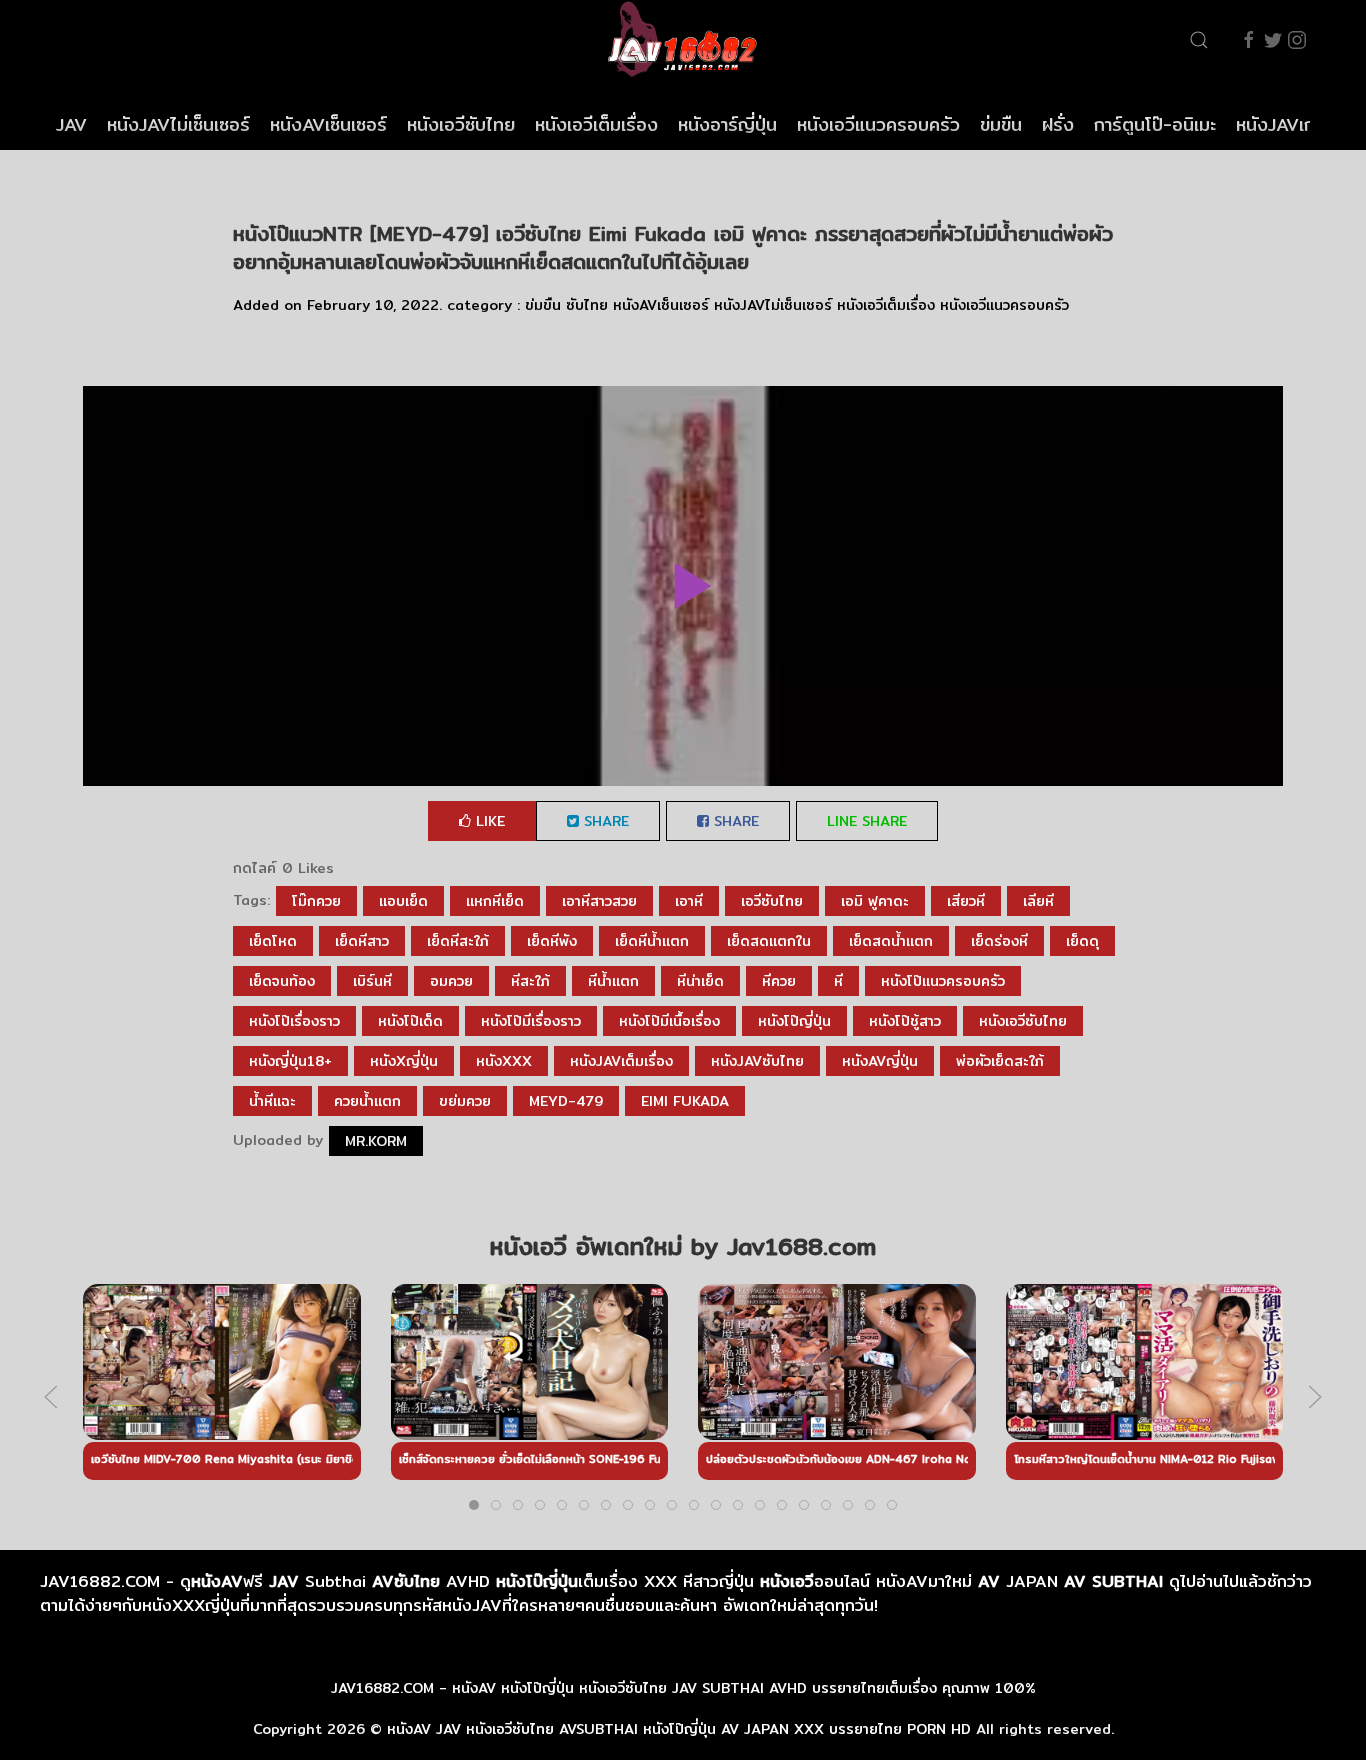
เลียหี (1038, 901)
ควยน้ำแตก (367, 1101)
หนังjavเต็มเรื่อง (621, 1061)
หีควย (779, 981)
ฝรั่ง (1058, 124)
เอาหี (689, 901)
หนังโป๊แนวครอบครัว (943, 981)
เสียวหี (966, 901)
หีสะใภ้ (530, 981)
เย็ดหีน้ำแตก (652, 941)
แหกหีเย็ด (495, 901)
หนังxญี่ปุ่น (404, 1061)
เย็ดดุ (1082, 941)
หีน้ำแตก (613, 981)
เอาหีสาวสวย (599, 901)
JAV (71, 124)
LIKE (488, 821)
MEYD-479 (566, 1101)
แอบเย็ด (403, 901)
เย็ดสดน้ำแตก (891, 941)
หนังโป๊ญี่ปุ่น (794, 1021)
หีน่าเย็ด (700, 981)
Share (604, 821)
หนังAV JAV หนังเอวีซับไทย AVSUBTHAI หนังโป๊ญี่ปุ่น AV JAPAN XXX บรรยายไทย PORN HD (679, 1729)
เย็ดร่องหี (999, 941)
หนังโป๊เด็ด (410, 1021)
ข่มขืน (1001, 124)
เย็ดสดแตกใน (769, 941)
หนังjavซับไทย (757, 1061)
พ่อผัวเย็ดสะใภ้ (1000, 1061)
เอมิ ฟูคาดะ (875, 901)
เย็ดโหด (273, 941)
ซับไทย (587, 305)
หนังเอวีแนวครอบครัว (878, 124)
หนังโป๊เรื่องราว (294, 1021)
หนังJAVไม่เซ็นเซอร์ (178, 124)
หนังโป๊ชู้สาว (905, 1021)
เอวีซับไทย (772, 901)
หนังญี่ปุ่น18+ (290, 1061)
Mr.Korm (376, 1141)
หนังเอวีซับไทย (461, 124)
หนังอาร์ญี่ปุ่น (727, 124)
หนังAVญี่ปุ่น (880, 1061)
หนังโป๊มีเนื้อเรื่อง (669, 1021)
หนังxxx (504, 1061)
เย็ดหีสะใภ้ (458, 941)
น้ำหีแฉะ (272, 1101)
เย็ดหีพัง (552, 941)
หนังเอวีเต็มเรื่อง (596, 124)
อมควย (451, 981)
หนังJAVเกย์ (1281, 124)
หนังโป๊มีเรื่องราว (531, 1021)
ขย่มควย (465, 1101)
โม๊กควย (316, 901)
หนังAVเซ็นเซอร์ (328, 124)
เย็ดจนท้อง (282, 981)
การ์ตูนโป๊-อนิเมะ (1155, 124)
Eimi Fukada (685, 1101)
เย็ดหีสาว (362, 941)
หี (838, 981)
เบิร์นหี (372, 981)
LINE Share (867, 821)
